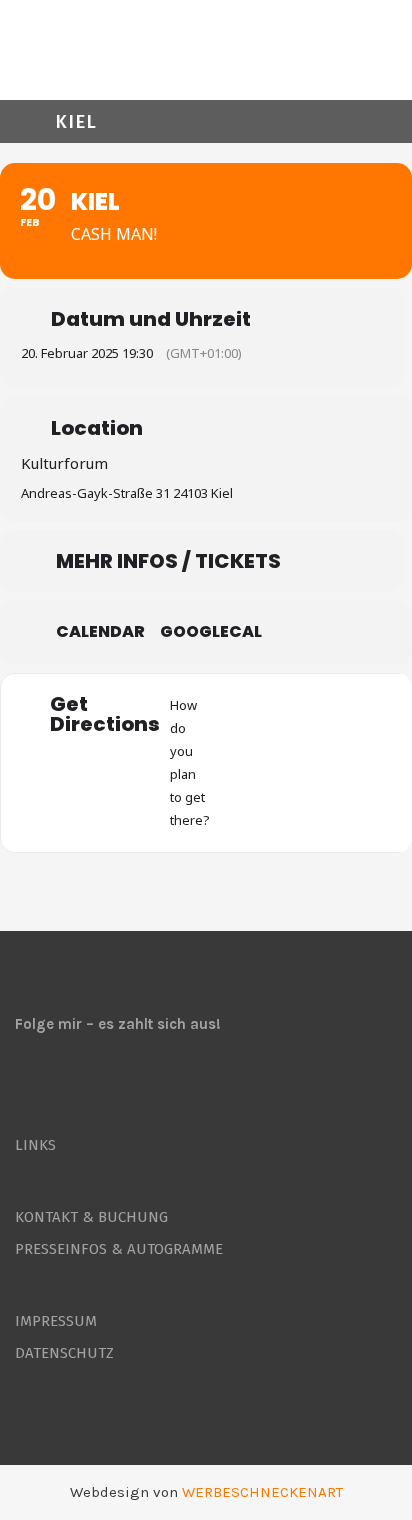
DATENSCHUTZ (64, 1353)
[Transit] (315, 763)
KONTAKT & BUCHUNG (91, 1217)
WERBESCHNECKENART (262, 1492)
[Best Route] (237, 763)
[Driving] (276, 763)
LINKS (35, 1145)
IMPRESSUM (56, 1321)
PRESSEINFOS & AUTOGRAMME (119, 1249)
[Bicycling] (393, 763)
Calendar (100, 632)
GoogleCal (211, 632)
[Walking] (354, 763)
